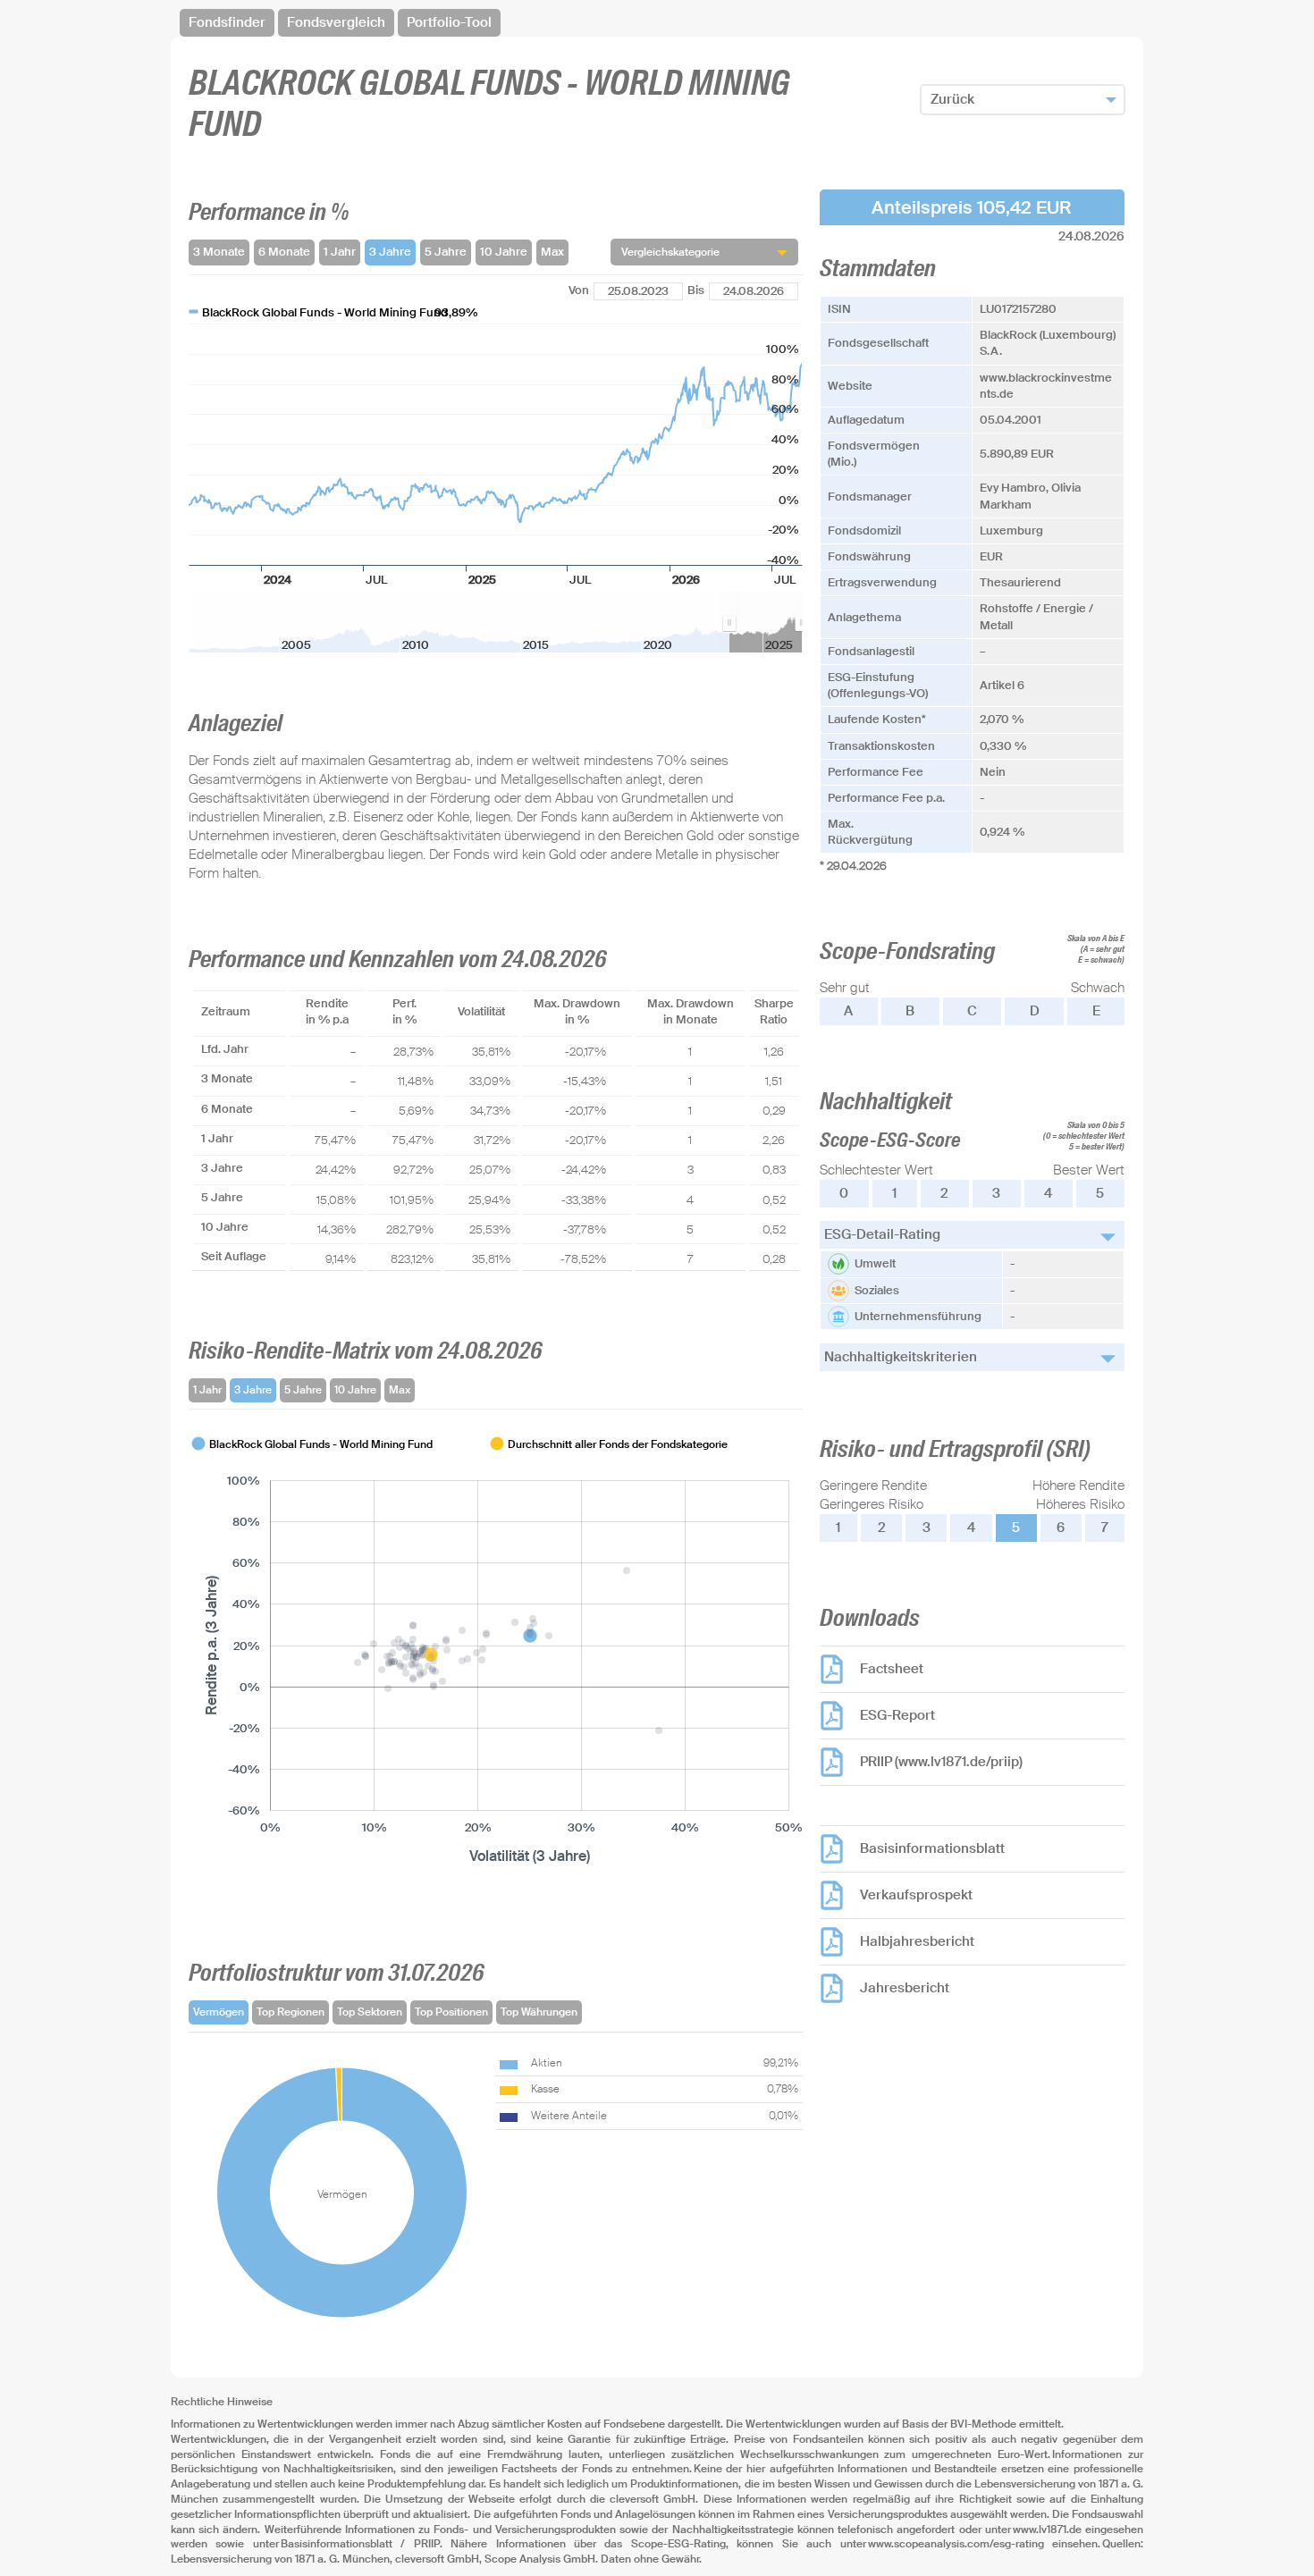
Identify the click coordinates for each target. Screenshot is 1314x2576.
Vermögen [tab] (219, 2012)
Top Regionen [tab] (291, 2012)
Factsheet (892, 1669)
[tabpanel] (496, 1651)
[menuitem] (766, 622)
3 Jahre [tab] (253, 1390)
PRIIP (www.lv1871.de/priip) (941, 1762)
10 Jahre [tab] (355, 1390)
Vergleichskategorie (670, 252)
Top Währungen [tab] (539, 2012)
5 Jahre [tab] (303, 1390)
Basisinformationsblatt (932, 1848)
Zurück (952, 99)
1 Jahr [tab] (207, 1390)
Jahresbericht (905, 1988)
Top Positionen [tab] (451, 2012)
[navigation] (657, 23)
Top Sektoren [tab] (370, 2012)
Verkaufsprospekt (916, 1895)
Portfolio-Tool (449, 22)
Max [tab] (400, 1390)
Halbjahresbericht (917, 1941)
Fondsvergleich (336, 22)
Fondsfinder (227, 22)
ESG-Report (897, 1715)
